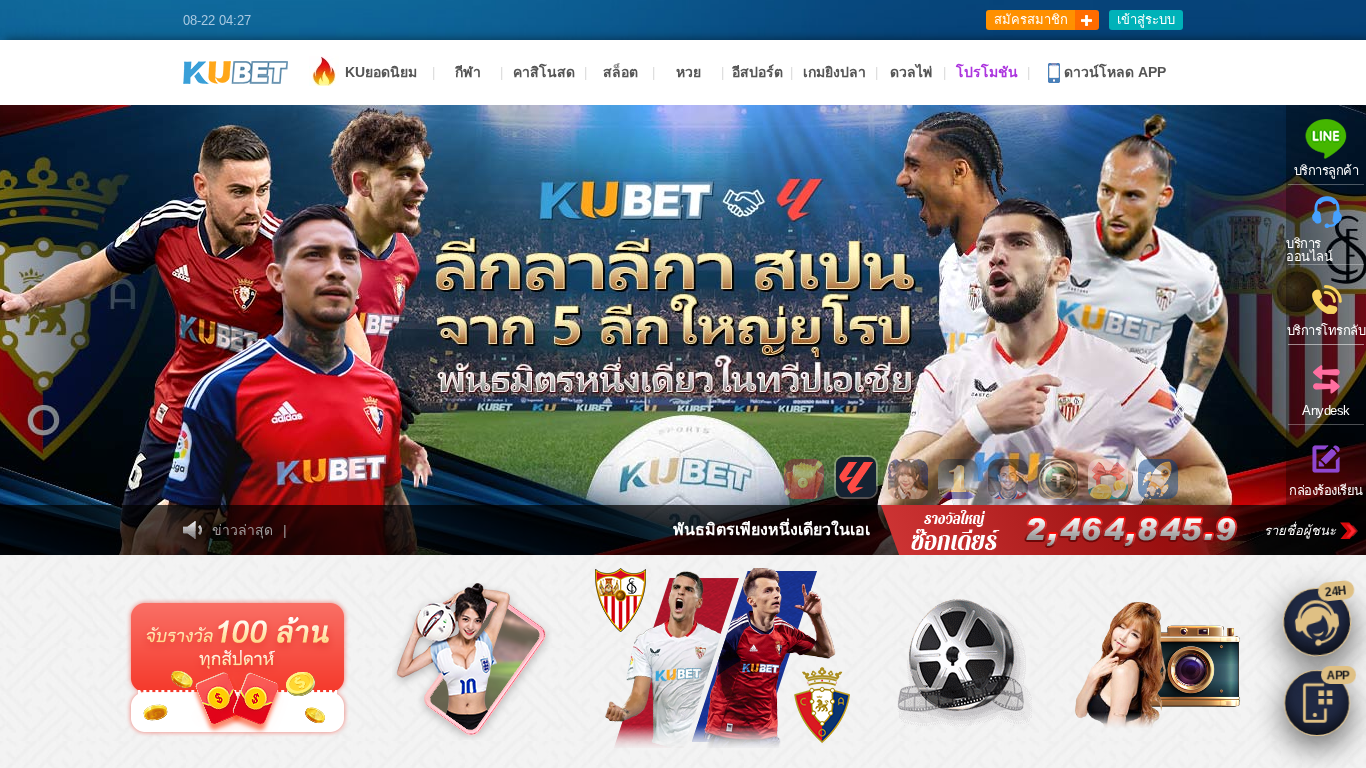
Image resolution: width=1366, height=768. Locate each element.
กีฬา (468, 72)
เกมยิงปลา (834, 72)
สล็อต (620, 72)
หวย (688, 72)
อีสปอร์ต (757, 72)
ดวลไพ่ (911, 72)
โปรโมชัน (987, 72)
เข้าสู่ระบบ (1146, 19)
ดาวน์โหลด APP (1113, 72)
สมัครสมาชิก (1031, 19)
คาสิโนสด (544, 72)
